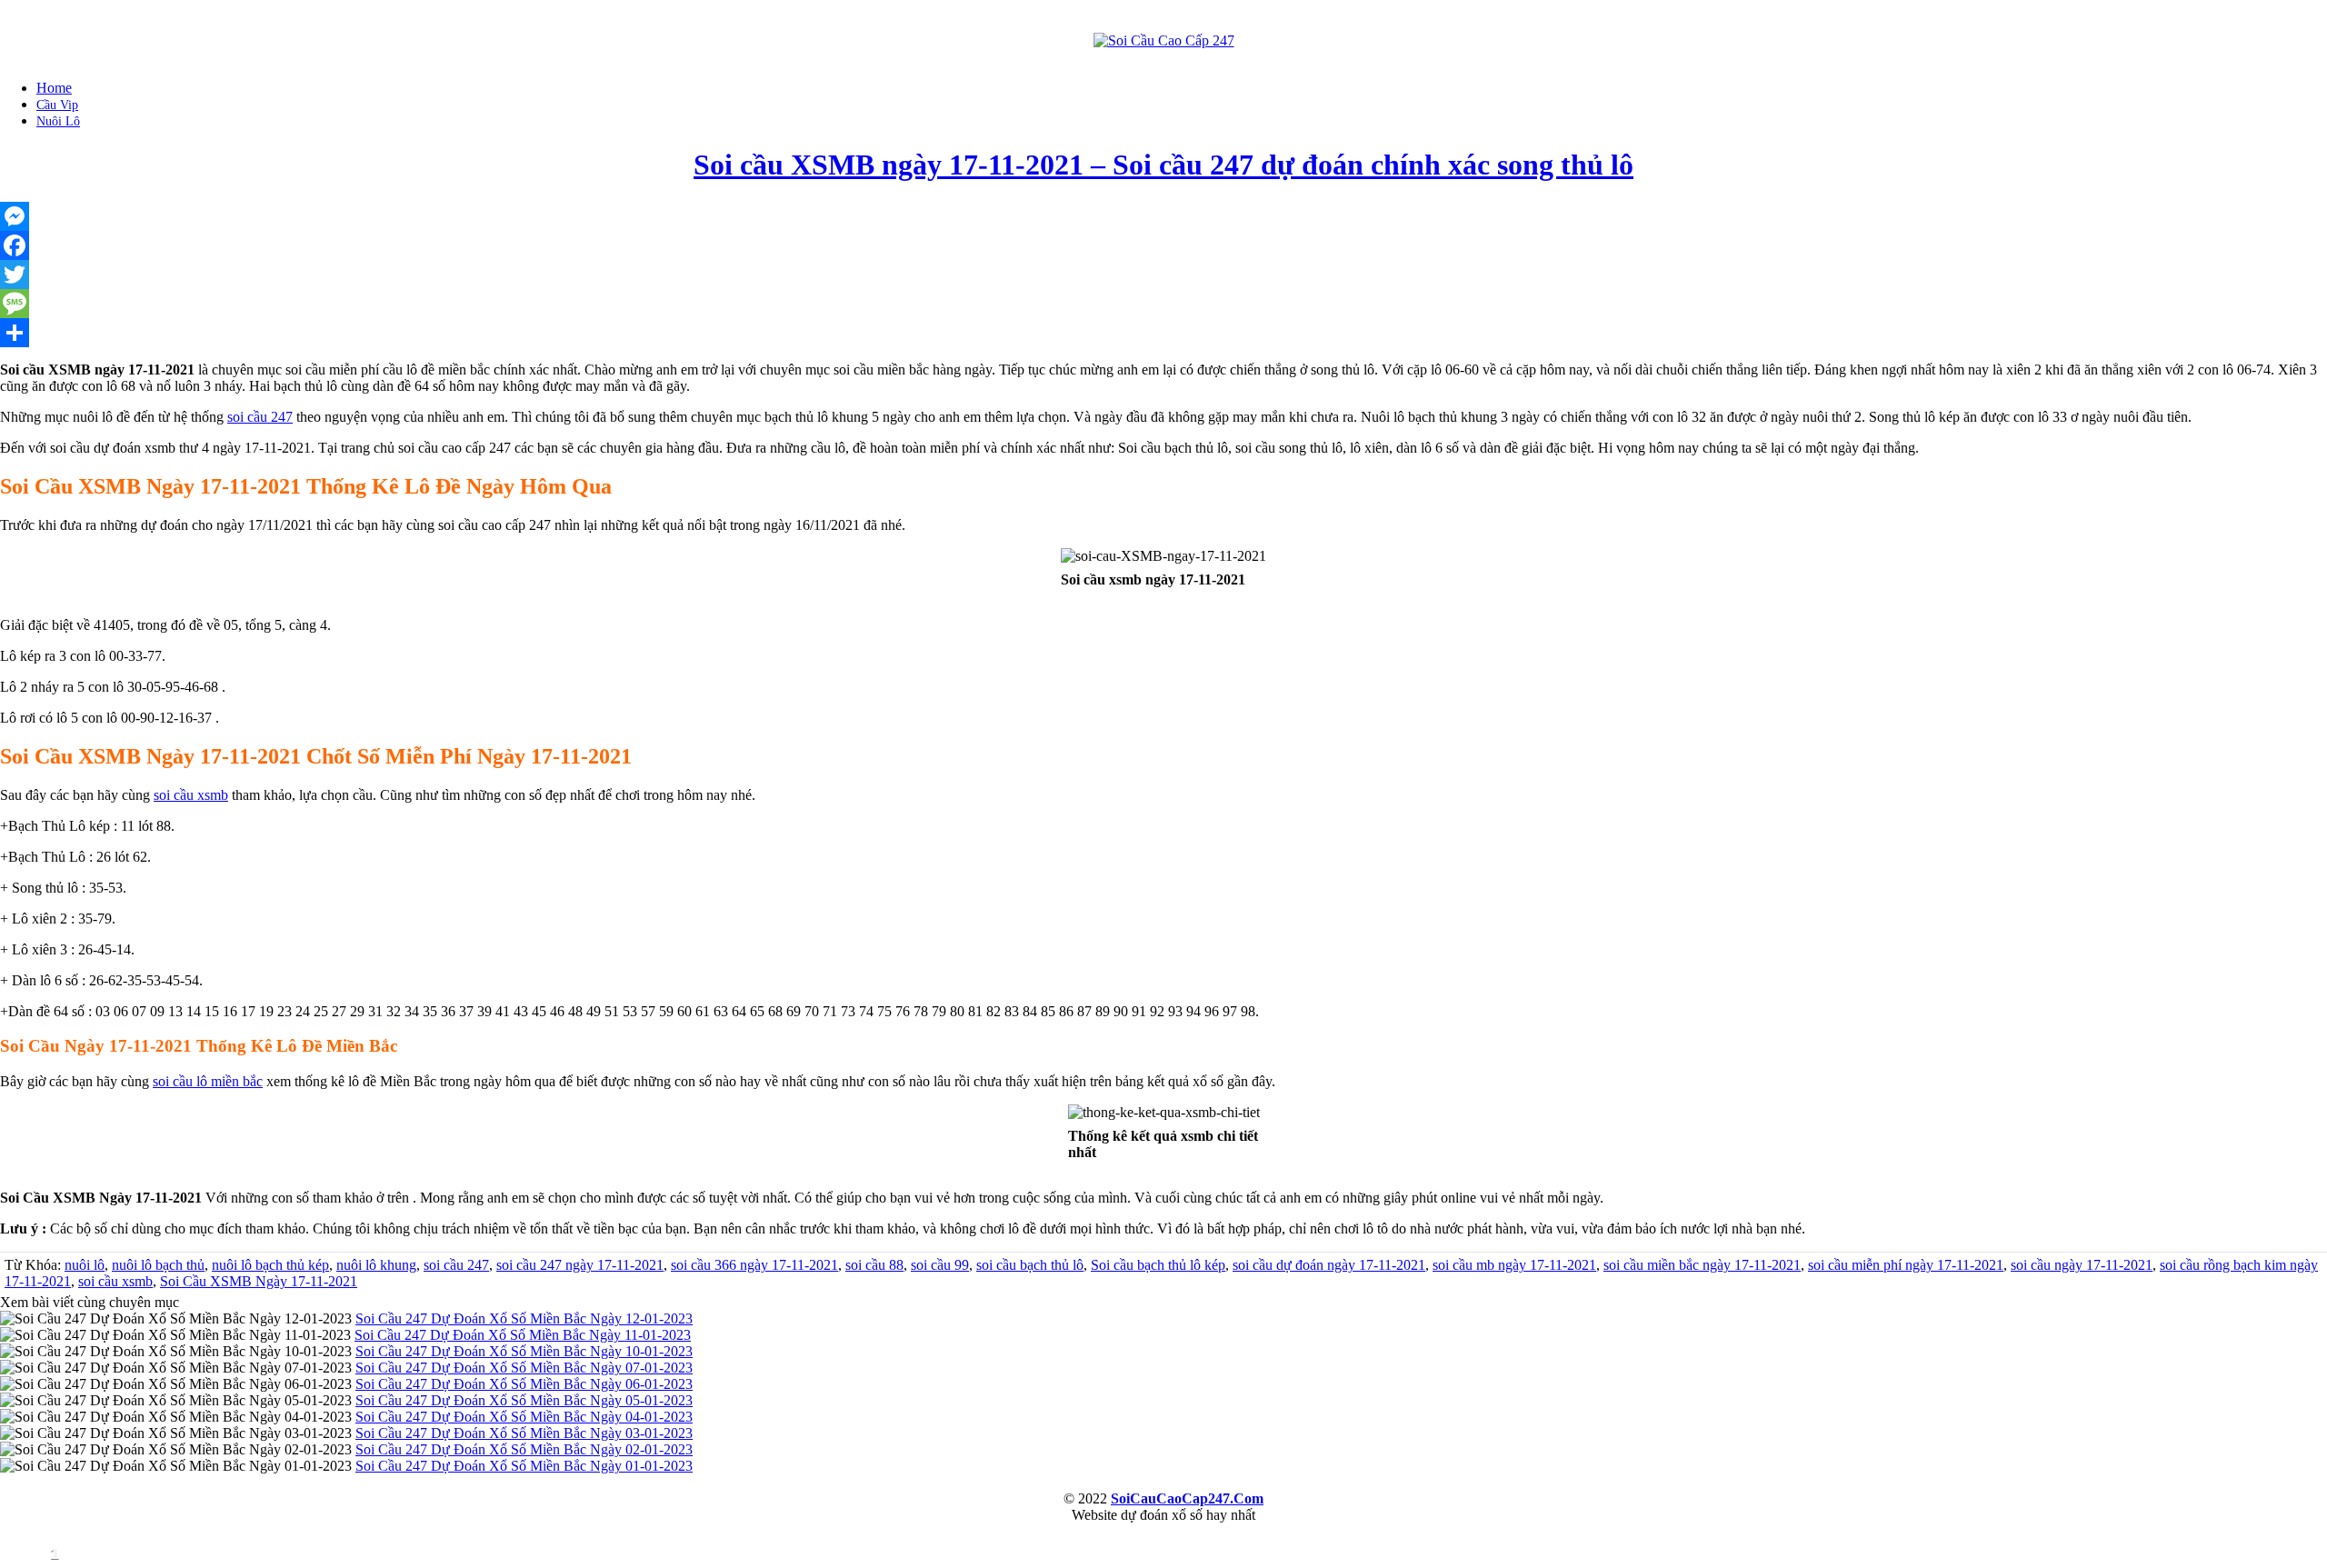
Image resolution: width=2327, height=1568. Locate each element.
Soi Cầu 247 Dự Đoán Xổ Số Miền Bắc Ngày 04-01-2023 (524, 1417)
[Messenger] (1163, 216)
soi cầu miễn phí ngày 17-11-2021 (1906, 1265)
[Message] (1163, 304)
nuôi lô (85, 1265)
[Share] (1163, 333)
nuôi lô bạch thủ (158, 1265)
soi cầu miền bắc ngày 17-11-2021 (1702, 1265)
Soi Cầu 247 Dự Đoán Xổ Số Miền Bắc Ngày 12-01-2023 (524, 1318)
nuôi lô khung (376, 1265)
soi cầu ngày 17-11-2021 (2082, 1265)
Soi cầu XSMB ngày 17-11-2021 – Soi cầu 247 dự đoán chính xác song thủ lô (1163, 165)
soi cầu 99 (940, 1265)
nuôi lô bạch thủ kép (270, 1265)
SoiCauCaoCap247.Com (1187, 1498)
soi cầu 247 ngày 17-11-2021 (580, 1265)
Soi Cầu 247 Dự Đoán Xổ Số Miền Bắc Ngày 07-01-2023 (524, 1368)
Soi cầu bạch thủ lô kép (1158, 1265)
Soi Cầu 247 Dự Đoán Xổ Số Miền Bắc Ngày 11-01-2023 (523, 1335)
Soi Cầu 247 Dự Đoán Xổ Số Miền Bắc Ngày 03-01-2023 (524, 1433)
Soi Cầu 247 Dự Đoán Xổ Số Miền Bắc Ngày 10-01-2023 (524, 1351)
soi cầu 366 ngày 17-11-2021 (754, 1265)
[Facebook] (1163, 245)
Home (54, 88)
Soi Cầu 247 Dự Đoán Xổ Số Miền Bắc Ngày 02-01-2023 (524, 1449)
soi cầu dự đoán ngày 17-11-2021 (1329, 1265)
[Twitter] (1163, 275)
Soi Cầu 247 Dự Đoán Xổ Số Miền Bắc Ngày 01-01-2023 (524, 1466)
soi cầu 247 (260, 417)
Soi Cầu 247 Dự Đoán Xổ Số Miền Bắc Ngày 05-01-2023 (524, 1400)
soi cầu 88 (874, 1265)
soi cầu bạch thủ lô (1030, 1265)
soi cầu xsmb (191, 795)
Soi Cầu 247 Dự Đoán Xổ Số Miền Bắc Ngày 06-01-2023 (524, 1384)
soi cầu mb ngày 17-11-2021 (1514, 1265)
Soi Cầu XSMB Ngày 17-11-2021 (259, 1281)
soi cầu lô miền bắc (208, 1081)
